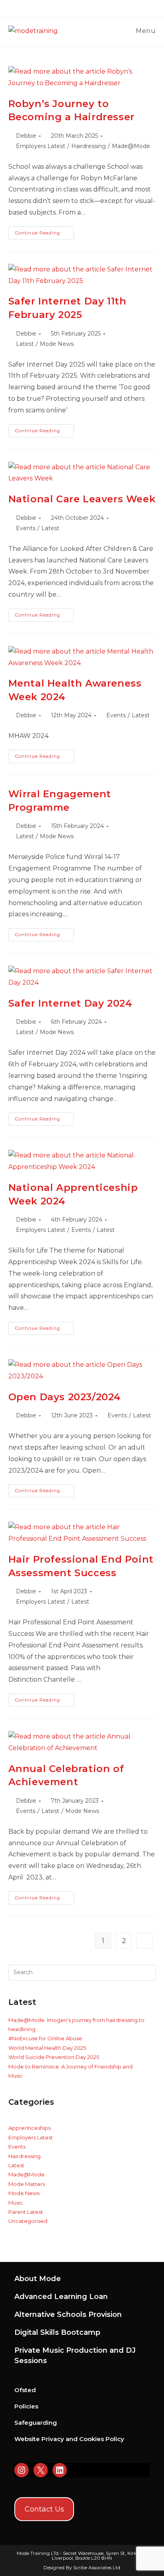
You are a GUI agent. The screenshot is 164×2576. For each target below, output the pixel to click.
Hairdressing (89, 146)
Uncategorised (28, 2221)
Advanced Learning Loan (61, 2297)
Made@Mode (131, 146)
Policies (26, 2406)
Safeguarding (36, 2423)
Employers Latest (41, 146)
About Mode (38, 2279)
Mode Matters (27, 2184)
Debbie (26, 136)
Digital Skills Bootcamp (57, 2332)
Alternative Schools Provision (68, 2314)
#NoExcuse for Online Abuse (45, 2038)
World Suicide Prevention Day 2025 (54, 2057)
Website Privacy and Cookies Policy (69, 2439)
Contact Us (44, 2509)
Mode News (57, 344)
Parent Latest (26, 2212)
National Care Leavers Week (82, 499)
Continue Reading (45, 235)
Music (16, 2203)
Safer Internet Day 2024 (70, 1003)
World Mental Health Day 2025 (47, 2048)
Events (26, 528)
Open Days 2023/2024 (65, 1397)
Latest (25, 344)
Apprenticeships (29, 2128)
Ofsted (25, 2390)
